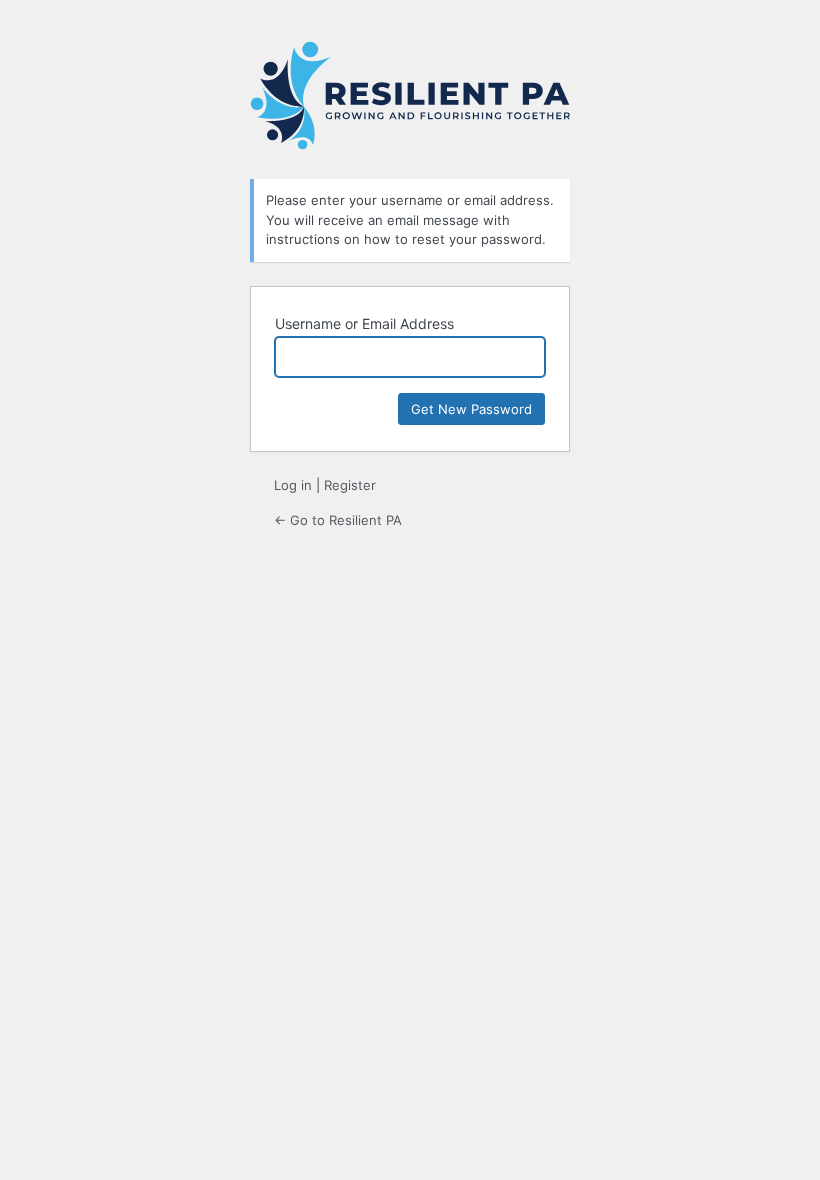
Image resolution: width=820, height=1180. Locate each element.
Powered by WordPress (410, 98)
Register (350, 485)
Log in (293, 485)
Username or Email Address (364, 323)
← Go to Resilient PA (338, 520)
